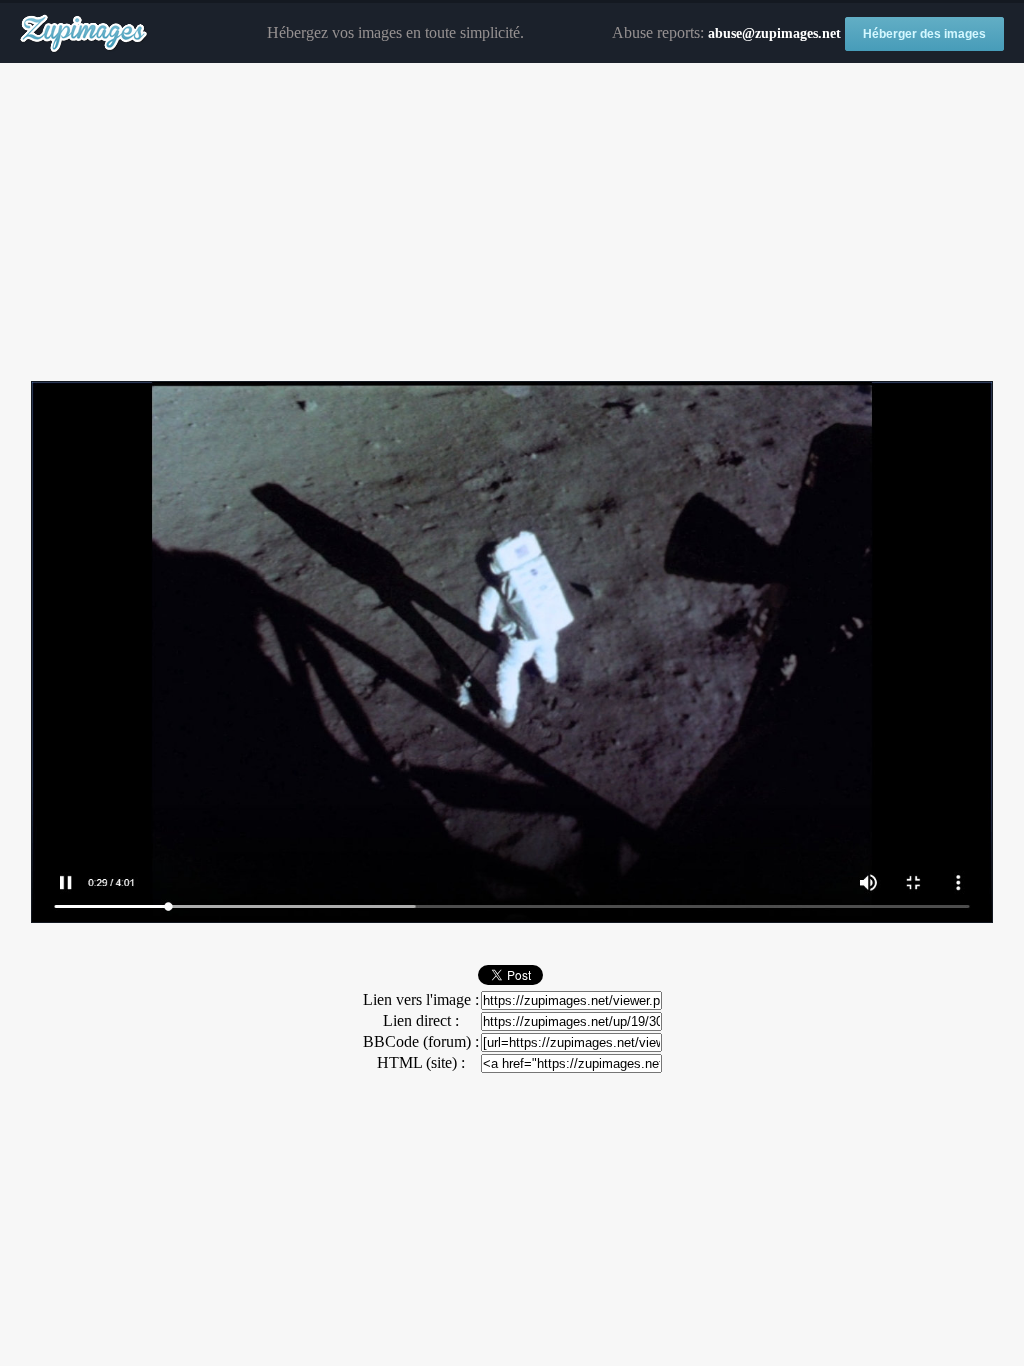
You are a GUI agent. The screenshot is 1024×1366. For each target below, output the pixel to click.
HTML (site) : (421, 1062)
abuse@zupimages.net (774, 33)
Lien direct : (421, 1020)
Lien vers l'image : (421, 999)
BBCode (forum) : (421, 1041)
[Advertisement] (512, 223)
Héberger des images (924, 34)
